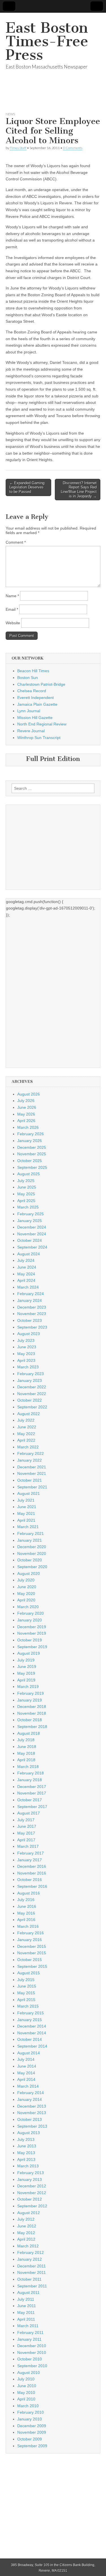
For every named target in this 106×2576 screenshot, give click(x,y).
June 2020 (27, 1587)
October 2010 (30, 2359)
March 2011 (28, 2326)
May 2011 (26, 2312)
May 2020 (26, 1594)
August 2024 (29, 1254)
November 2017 (32, 1793)
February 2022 (31, 1453)
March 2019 (28, 1687)
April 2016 (26, 1920)
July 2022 (26, 1420)
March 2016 (28, 1926)
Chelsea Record (32, 691)
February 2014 (31, 2093)
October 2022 (30, 1400)
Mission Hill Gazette (35, 718)
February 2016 (31, 1933)
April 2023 (26, 1360)
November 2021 (32, 1473)
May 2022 (26, 1434)
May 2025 (26, 1194)
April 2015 (26, 2000)
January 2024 (30, 1300)
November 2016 (32, 1873)
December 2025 (32, 1147)
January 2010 (30, 2419)
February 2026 (31, 1134)
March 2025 (28, 1207)
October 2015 (30, 1960)
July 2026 (26, 1101)
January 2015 (30, 2020)
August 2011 (28, 2292)
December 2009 (32, 2426)
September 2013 (32, 2126)
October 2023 (30, 1320)
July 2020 (26, 1580)
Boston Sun (28, 678)
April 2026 (26, 1121)
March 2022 (28, 1447)
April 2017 (26, 1840)
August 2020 (29, 1574)
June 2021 (27, 1507)
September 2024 (32, 1247)
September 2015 (32, 1966)
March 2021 (28, 1527)
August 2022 (29, 1414)
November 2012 (32, 2193)
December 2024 (32, 1227)
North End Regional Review (42, 724)
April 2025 (26, 1201)
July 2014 (26, 2059)
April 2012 (26, 2239)
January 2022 (30, 1460)
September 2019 (32, 1647)
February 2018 (31, 1773)
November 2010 (32, 2353)
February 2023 (31, 1374)
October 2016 (30, 1880)
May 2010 (26, 2393)
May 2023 (26, 1354)
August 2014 (29, 2053)
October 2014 (30, 2039)
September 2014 (32, 2046)
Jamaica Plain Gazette (37, 704)
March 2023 (28, 1367)
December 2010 (32, 2346)
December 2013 (32, 2106)
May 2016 (26, 1913)
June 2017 (27, 1826)
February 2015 (31, 2013)
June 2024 (27, 1267)
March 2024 (28, 1287)
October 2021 (30, 1480)
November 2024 (32, 1234)
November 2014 (32, 2033)
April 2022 (26, 1440)
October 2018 (30, 1720)
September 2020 (32, 1567)
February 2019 (31, 1693)
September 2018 (32, 1727)
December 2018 (32, 1707)
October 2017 (30, 1800)
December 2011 (32, 2266)
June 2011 (27, 2306)
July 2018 (26, 1740)
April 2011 (26, 2319)
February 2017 (31, 1853)
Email (12, 609)
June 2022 (27, 1427)
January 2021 (30, 1540)
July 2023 (26, 1340)
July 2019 (26, 1660)
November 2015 (32, 1953)
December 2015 (32, 1946)
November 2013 (32, 2113)
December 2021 (32, 1467)
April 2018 (26, 1760)
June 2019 (27, 1667)
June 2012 (27, 2226)
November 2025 (32, 1154)
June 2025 (27, 1187)
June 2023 (27, 1347)
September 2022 (32, 1407)
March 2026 (28, 1127)
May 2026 (26, 1114)
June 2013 (27, 2146)
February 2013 (31, 2173)
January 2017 (30, 1860)
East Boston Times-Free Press (47, 41)
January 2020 (30, 1620)
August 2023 (29, 1334)
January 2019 (30, 1700)
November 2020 (32, 1553)
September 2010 (32, 2366)
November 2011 (32, 2272)
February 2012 (31, 2252)
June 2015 (27, 1986)
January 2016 (30, 1940)
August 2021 (29, 1493)
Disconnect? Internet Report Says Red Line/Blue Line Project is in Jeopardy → (79, 490)
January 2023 (30, 1380)
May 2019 (26, 1673)
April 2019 (26, 1680)
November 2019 (32, 1633)
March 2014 (28, 2086)
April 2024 (26, 1280)
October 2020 (30, 1560)
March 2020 (28, 1607)
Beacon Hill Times (33, 671)
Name (12, 596)
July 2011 (26, 2299)
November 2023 (32, 1314)
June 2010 (27, 2386)
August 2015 (29, 1973)
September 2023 (32, 1327)
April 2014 (26, 2079)
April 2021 (26, 1520)
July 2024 (26, 1260)
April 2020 (26, 1600)
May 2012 (26, 2233)
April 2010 (26, 2399)
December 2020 (32, 1547)
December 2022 (32, 1387)
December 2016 (32, 1866)
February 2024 (31, 1294)
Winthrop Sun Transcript (39, 738)
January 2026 (30, 1141)
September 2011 (32, 2286)
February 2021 (31, 1533)
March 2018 (28, 1767)
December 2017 (32, 1787)
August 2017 (29, 1813)
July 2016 (26, 1900)
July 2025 (26, 1181)
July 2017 (26, 1820)
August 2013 (29, 2133)
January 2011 (29, 2339)
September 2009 (32, 2446)
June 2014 (27, 2066)
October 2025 (30, 1161)
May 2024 (26, 1274)
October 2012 (30, 2199)
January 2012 (30, 2259)
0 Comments (73, 148)
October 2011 (29, 2279)
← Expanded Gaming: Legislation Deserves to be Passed (27, 487)
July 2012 (26, 2219)
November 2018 (32, 1713)
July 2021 (26, 1500)
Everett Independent (35, 698)
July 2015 (26, 1980)
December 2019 (32, 1627)
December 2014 (32, 2026)
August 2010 (29, 2373)
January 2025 (30, 1221)
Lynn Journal (29, 711)
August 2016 (29, 1893)
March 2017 (28, 1846)
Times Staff (18, 148)
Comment (16, 542)
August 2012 (29, 2213)
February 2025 (31, 1214)
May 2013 (26, 2153)
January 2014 (30, 2099)
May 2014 (26, 2073)
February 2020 (31, 1613)
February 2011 (30, 2332)
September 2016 (32, 1886)
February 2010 (31, 2412)
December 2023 (32, 1307)
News (10, 114)
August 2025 (29, 1174)
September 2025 (32, 1167)
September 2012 (32, 2206)
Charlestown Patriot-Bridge (41, 684)
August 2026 (29, 1094)
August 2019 (29, 1653)
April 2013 (26, 2159)
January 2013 (30, 2179)
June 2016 (27, 1906)
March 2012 (28, 2246)
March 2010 (28, 2406)
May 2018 (26, 1753)
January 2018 (30, 1780)
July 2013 (26, 2139)
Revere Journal (31, 731)
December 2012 (32, 2186)
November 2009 (32, 2432)
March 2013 (28, 2166)
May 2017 (26, 1833)
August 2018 (29, 1733)
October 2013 (30, 2119)
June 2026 (27, 1107)
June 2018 (27, 1747)
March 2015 (28, 2006)
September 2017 (32, 1807)
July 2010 (26, 2379)
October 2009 (30, 2439)
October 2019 (30, 1640)
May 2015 (26, 1993)
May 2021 (26, 1513)
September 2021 (32, 1487)
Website (13, 623)
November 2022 (32, 1394)
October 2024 (30, 1240)
